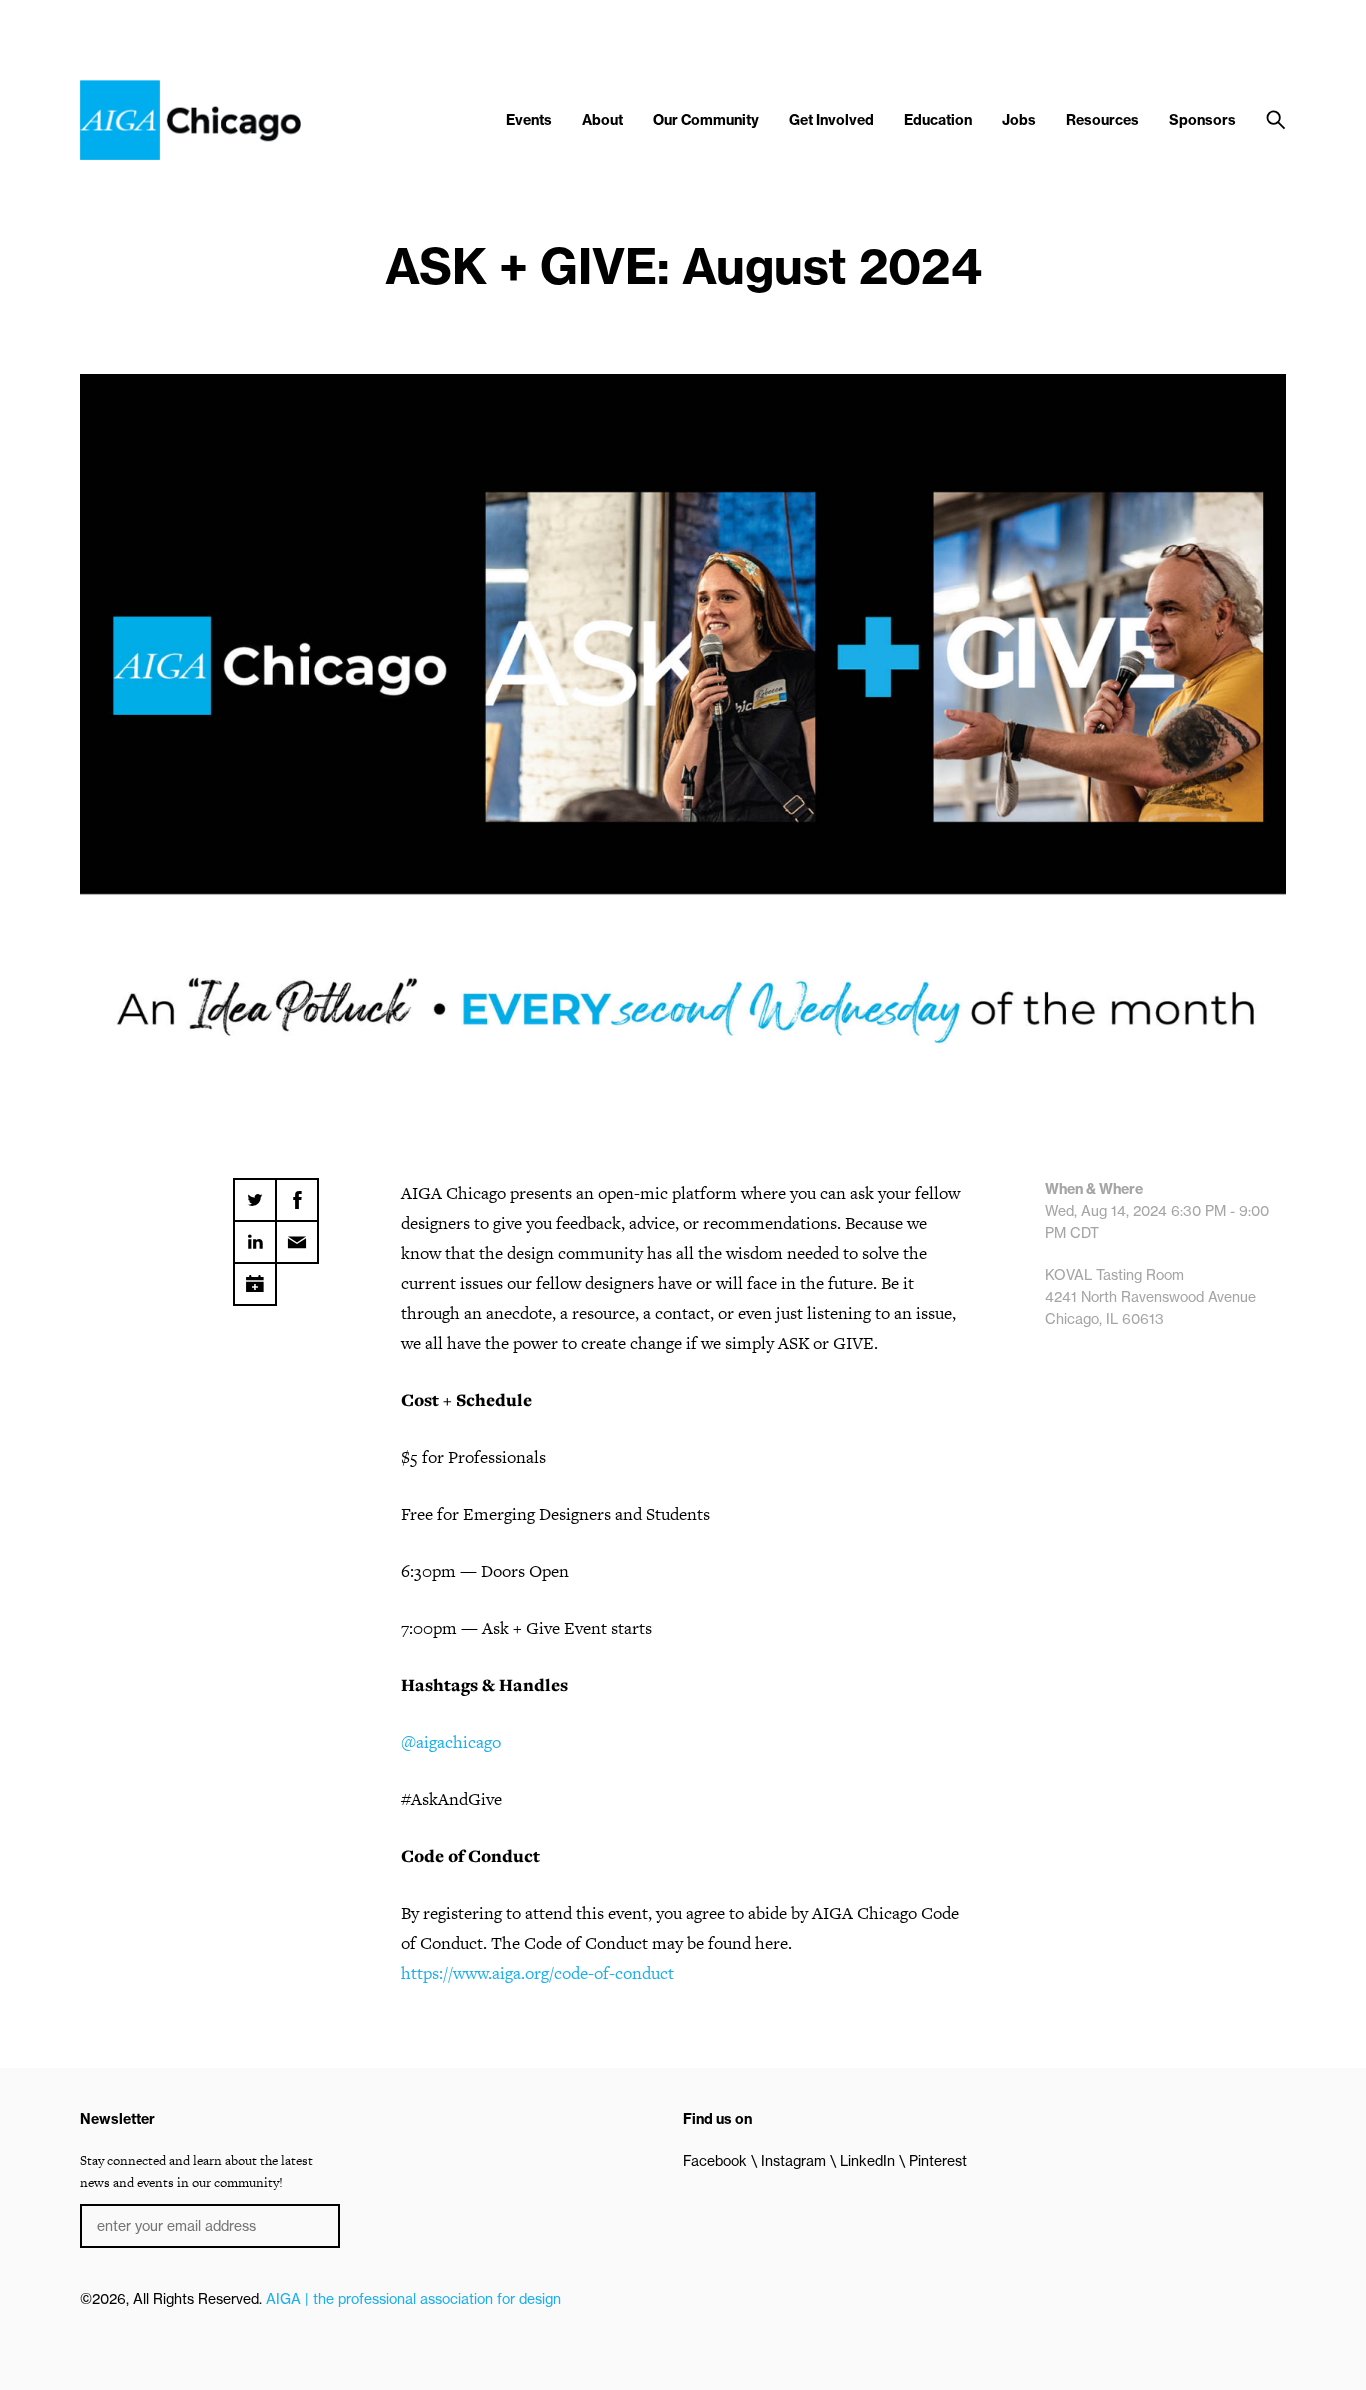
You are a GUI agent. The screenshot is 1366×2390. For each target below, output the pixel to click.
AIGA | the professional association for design (413, 2299)
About (602, 120)
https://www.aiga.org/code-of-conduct (537, 1973)
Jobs (1019, 120)
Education (938, 120)
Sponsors (1202, 120)
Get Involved (831, 120)
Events (529, 120)
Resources (1102, 120)
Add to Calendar (255, 1277)
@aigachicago (451, 1742)
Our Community (706, 120)
